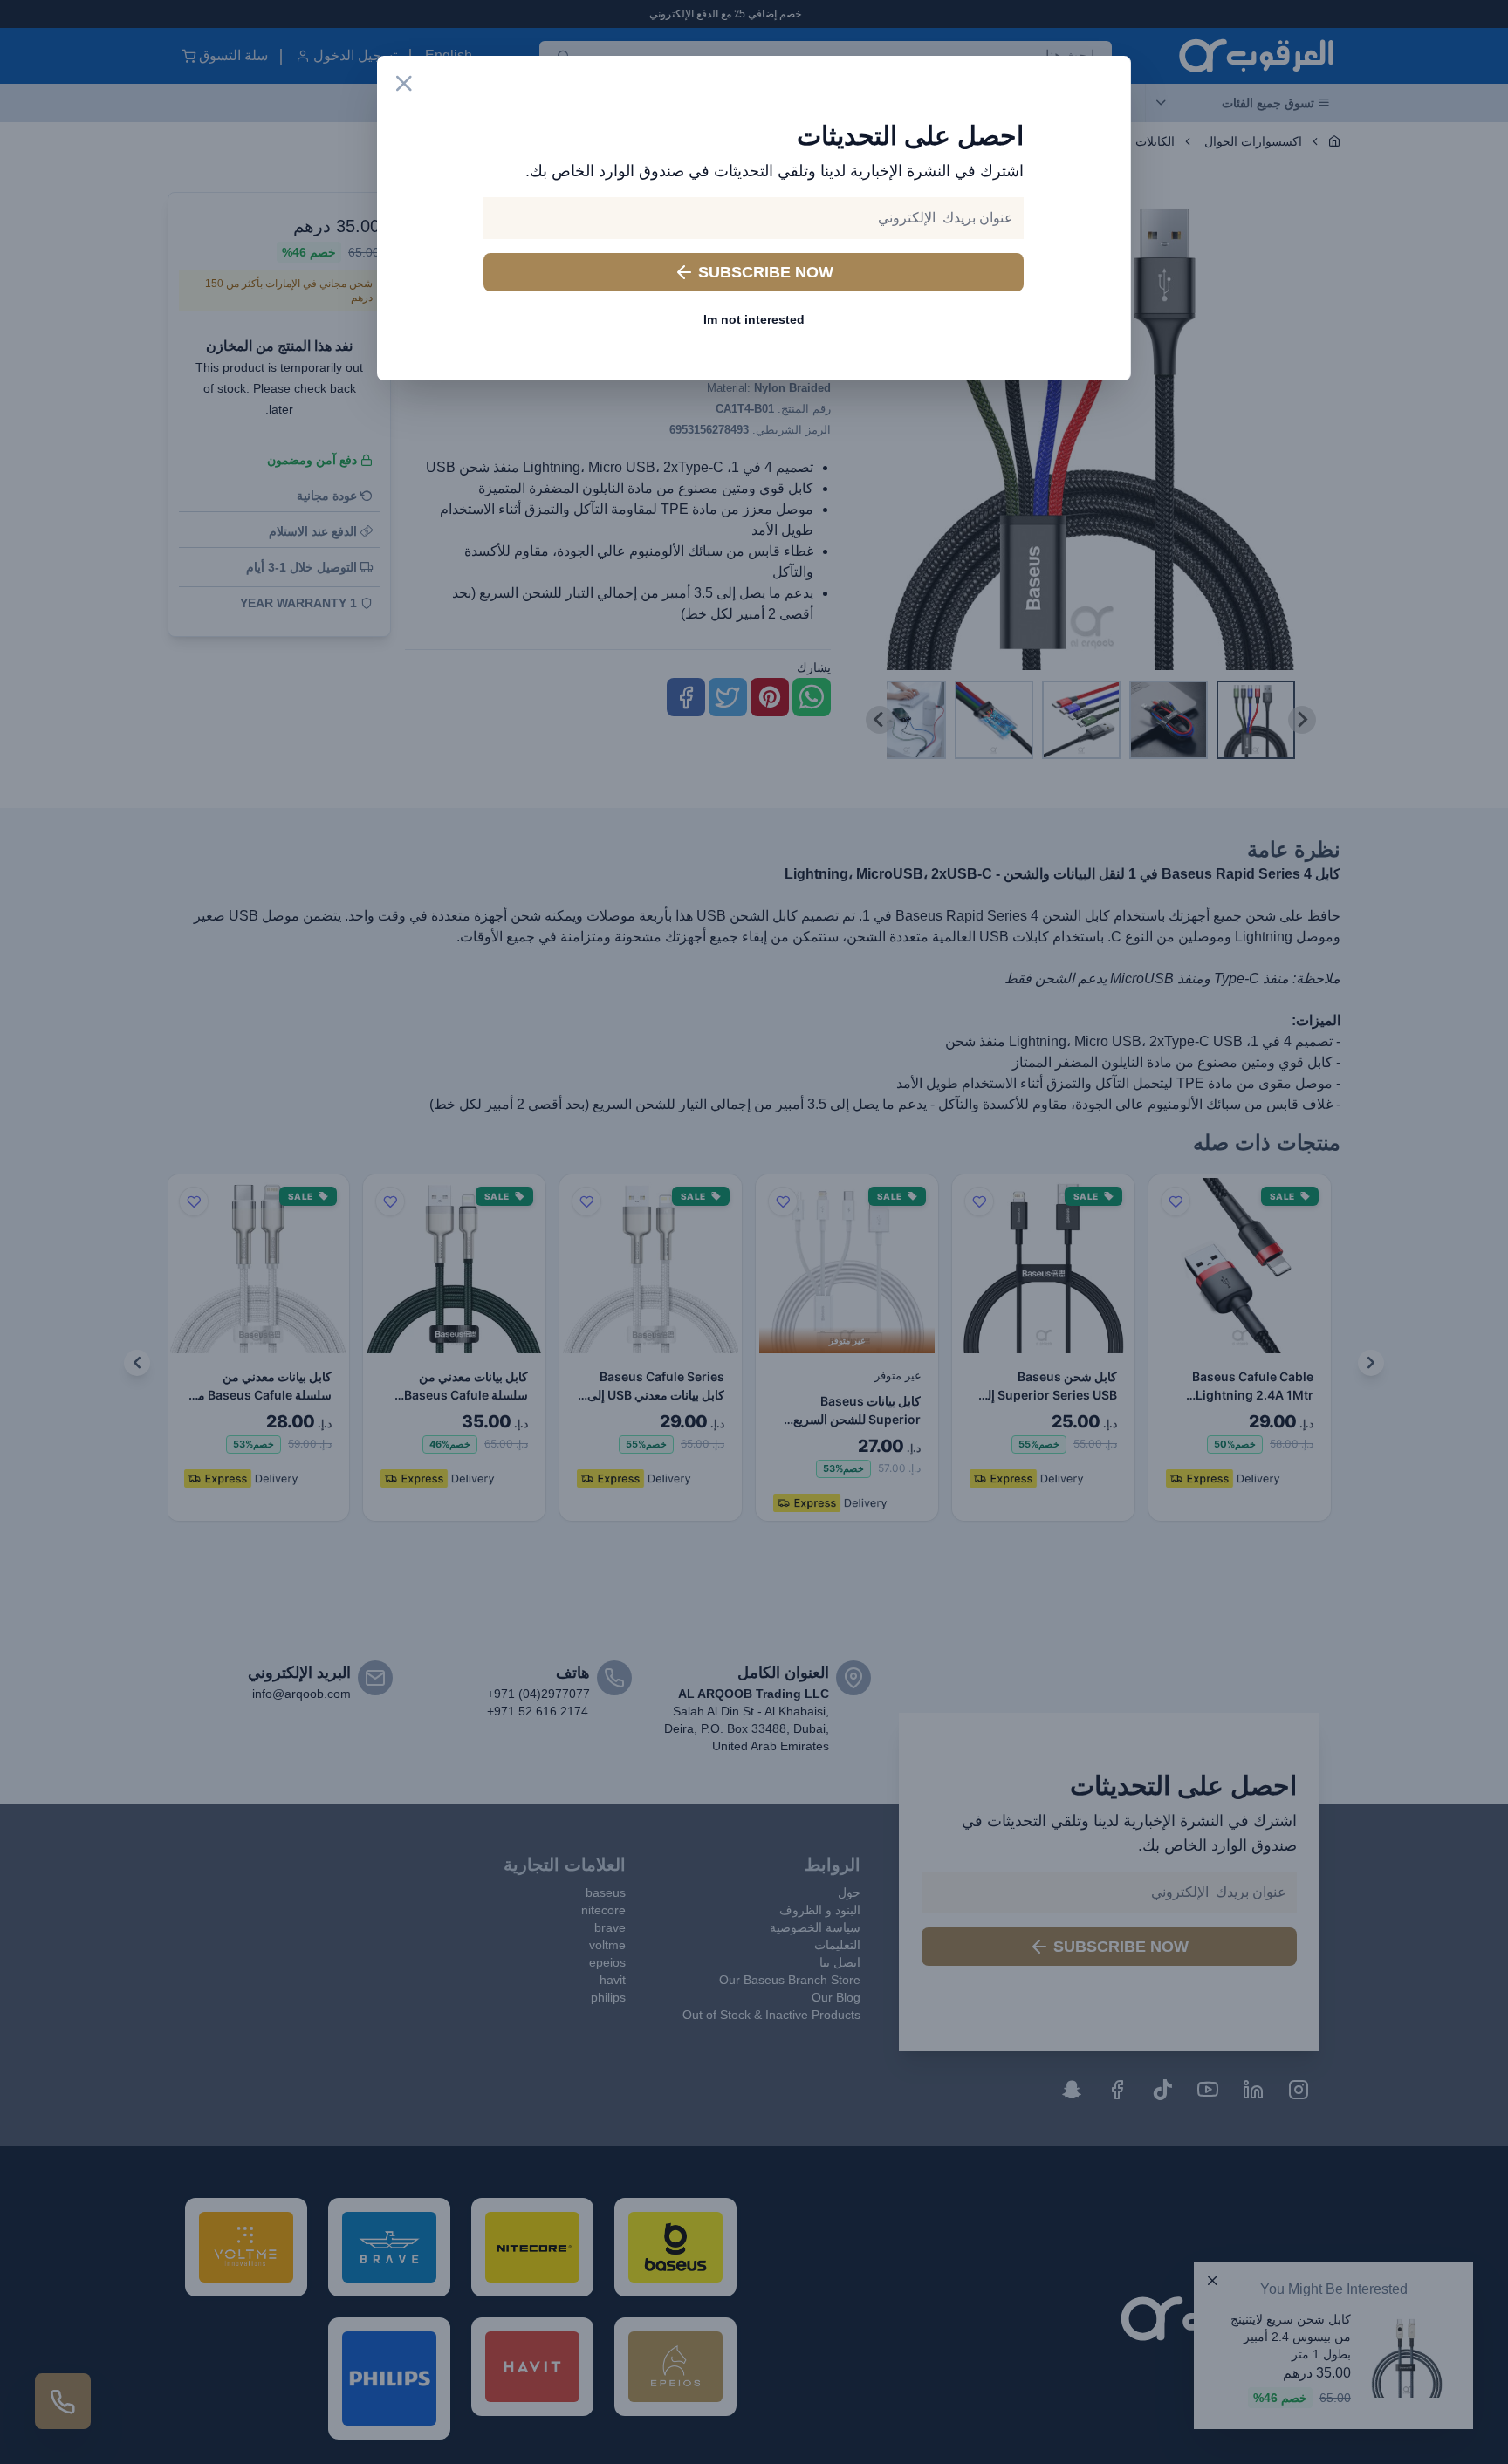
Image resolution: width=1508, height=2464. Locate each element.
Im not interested (754, 319)
